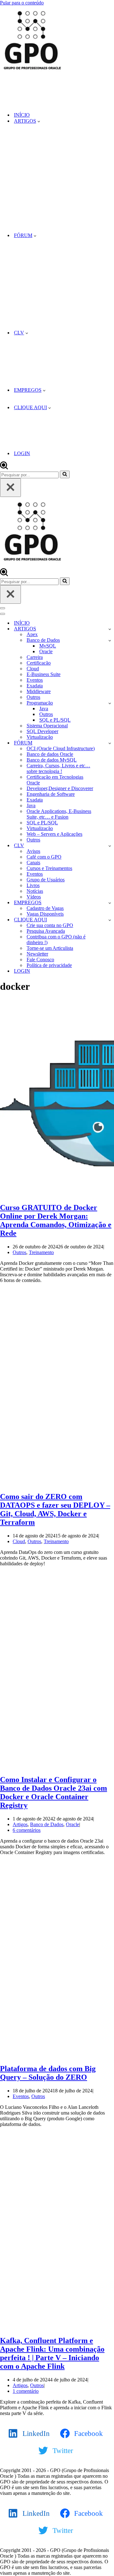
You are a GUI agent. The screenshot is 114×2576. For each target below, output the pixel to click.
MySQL (48, 646)
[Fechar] (10, 488)
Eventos (35, 680)
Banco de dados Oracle (50, 754)
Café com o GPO (44, 857)
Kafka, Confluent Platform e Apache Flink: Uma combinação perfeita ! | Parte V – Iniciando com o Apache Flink (52, 2353)
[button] (39, 121)
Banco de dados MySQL (52, 760)
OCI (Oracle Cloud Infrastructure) (61, 748)
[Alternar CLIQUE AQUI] (110, 920)
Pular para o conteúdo (22, 3)
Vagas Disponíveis (45, 914)
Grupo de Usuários (46, 880)
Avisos (33, 851)
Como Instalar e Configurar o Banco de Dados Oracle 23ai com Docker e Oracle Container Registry (54, 1792)
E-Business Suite (44, 674)
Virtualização (40, 737)
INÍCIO (22, 115)
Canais (33, 863)
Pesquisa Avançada (46, 931)
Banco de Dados (47, 1824)
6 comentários (27, 1830)
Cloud (33, 669)
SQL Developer (42, 731)
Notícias (35, 891)
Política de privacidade (49, 965)
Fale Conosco (40, 960)
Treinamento (41, 1252)
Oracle (46, 651)
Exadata (35, 686)
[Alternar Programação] (110, 703)
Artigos (20, 1824)
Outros (33, 697)
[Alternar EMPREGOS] (110, 903)
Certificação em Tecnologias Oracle (55, 780)
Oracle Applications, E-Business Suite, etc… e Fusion (59, 814)
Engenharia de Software (51, 794)
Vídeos (34, 897)
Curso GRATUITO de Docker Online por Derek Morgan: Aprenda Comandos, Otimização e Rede (56, 1220)
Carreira (35, 657)
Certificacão (39, 663)
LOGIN (22, 453)
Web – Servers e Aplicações (54, 834)
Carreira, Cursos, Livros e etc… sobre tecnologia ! (58, 768)
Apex (32, 634)
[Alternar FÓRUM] (110, 743)
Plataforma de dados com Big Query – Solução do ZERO (48, 2073)
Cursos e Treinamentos (49, 868)
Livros (33, 885)
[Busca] (4, 468)
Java (44, 708)
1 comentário (26, 2391)
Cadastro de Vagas (45, 908)
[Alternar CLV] (110, 846)
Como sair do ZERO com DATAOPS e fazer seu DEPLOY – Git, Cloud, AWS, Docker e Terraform (55, 1509)
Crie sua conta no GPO (50, 925)
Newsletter (37, 954)
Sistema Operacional (47, 726)
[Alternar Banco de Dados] (110, 640)
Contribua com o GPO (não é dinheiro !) (56, 940)
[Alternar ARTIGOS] (110, 629)
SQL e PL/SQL (55, 720)
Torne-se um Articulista (50, 948)
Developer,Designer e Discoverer (60, 788)
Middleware (39, 691)
